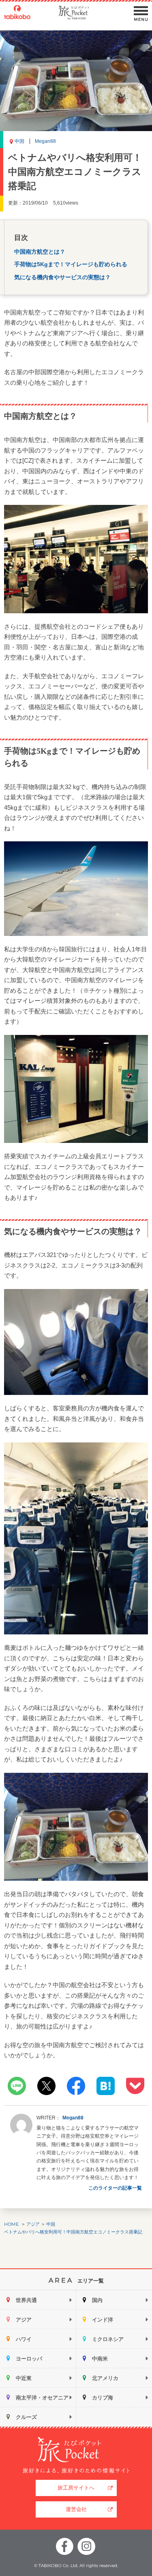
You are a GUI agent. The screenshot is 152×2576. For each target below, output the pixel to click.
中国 (19, 141)
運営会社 (76, 2509)
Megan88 (45, 141)
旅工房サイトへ (76, 2488)
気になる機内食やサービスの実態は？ (62, 277)
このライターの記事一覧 (115, 2188)
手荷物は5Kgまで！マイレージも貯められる (71, 264)
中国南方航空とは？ (40, 252)
